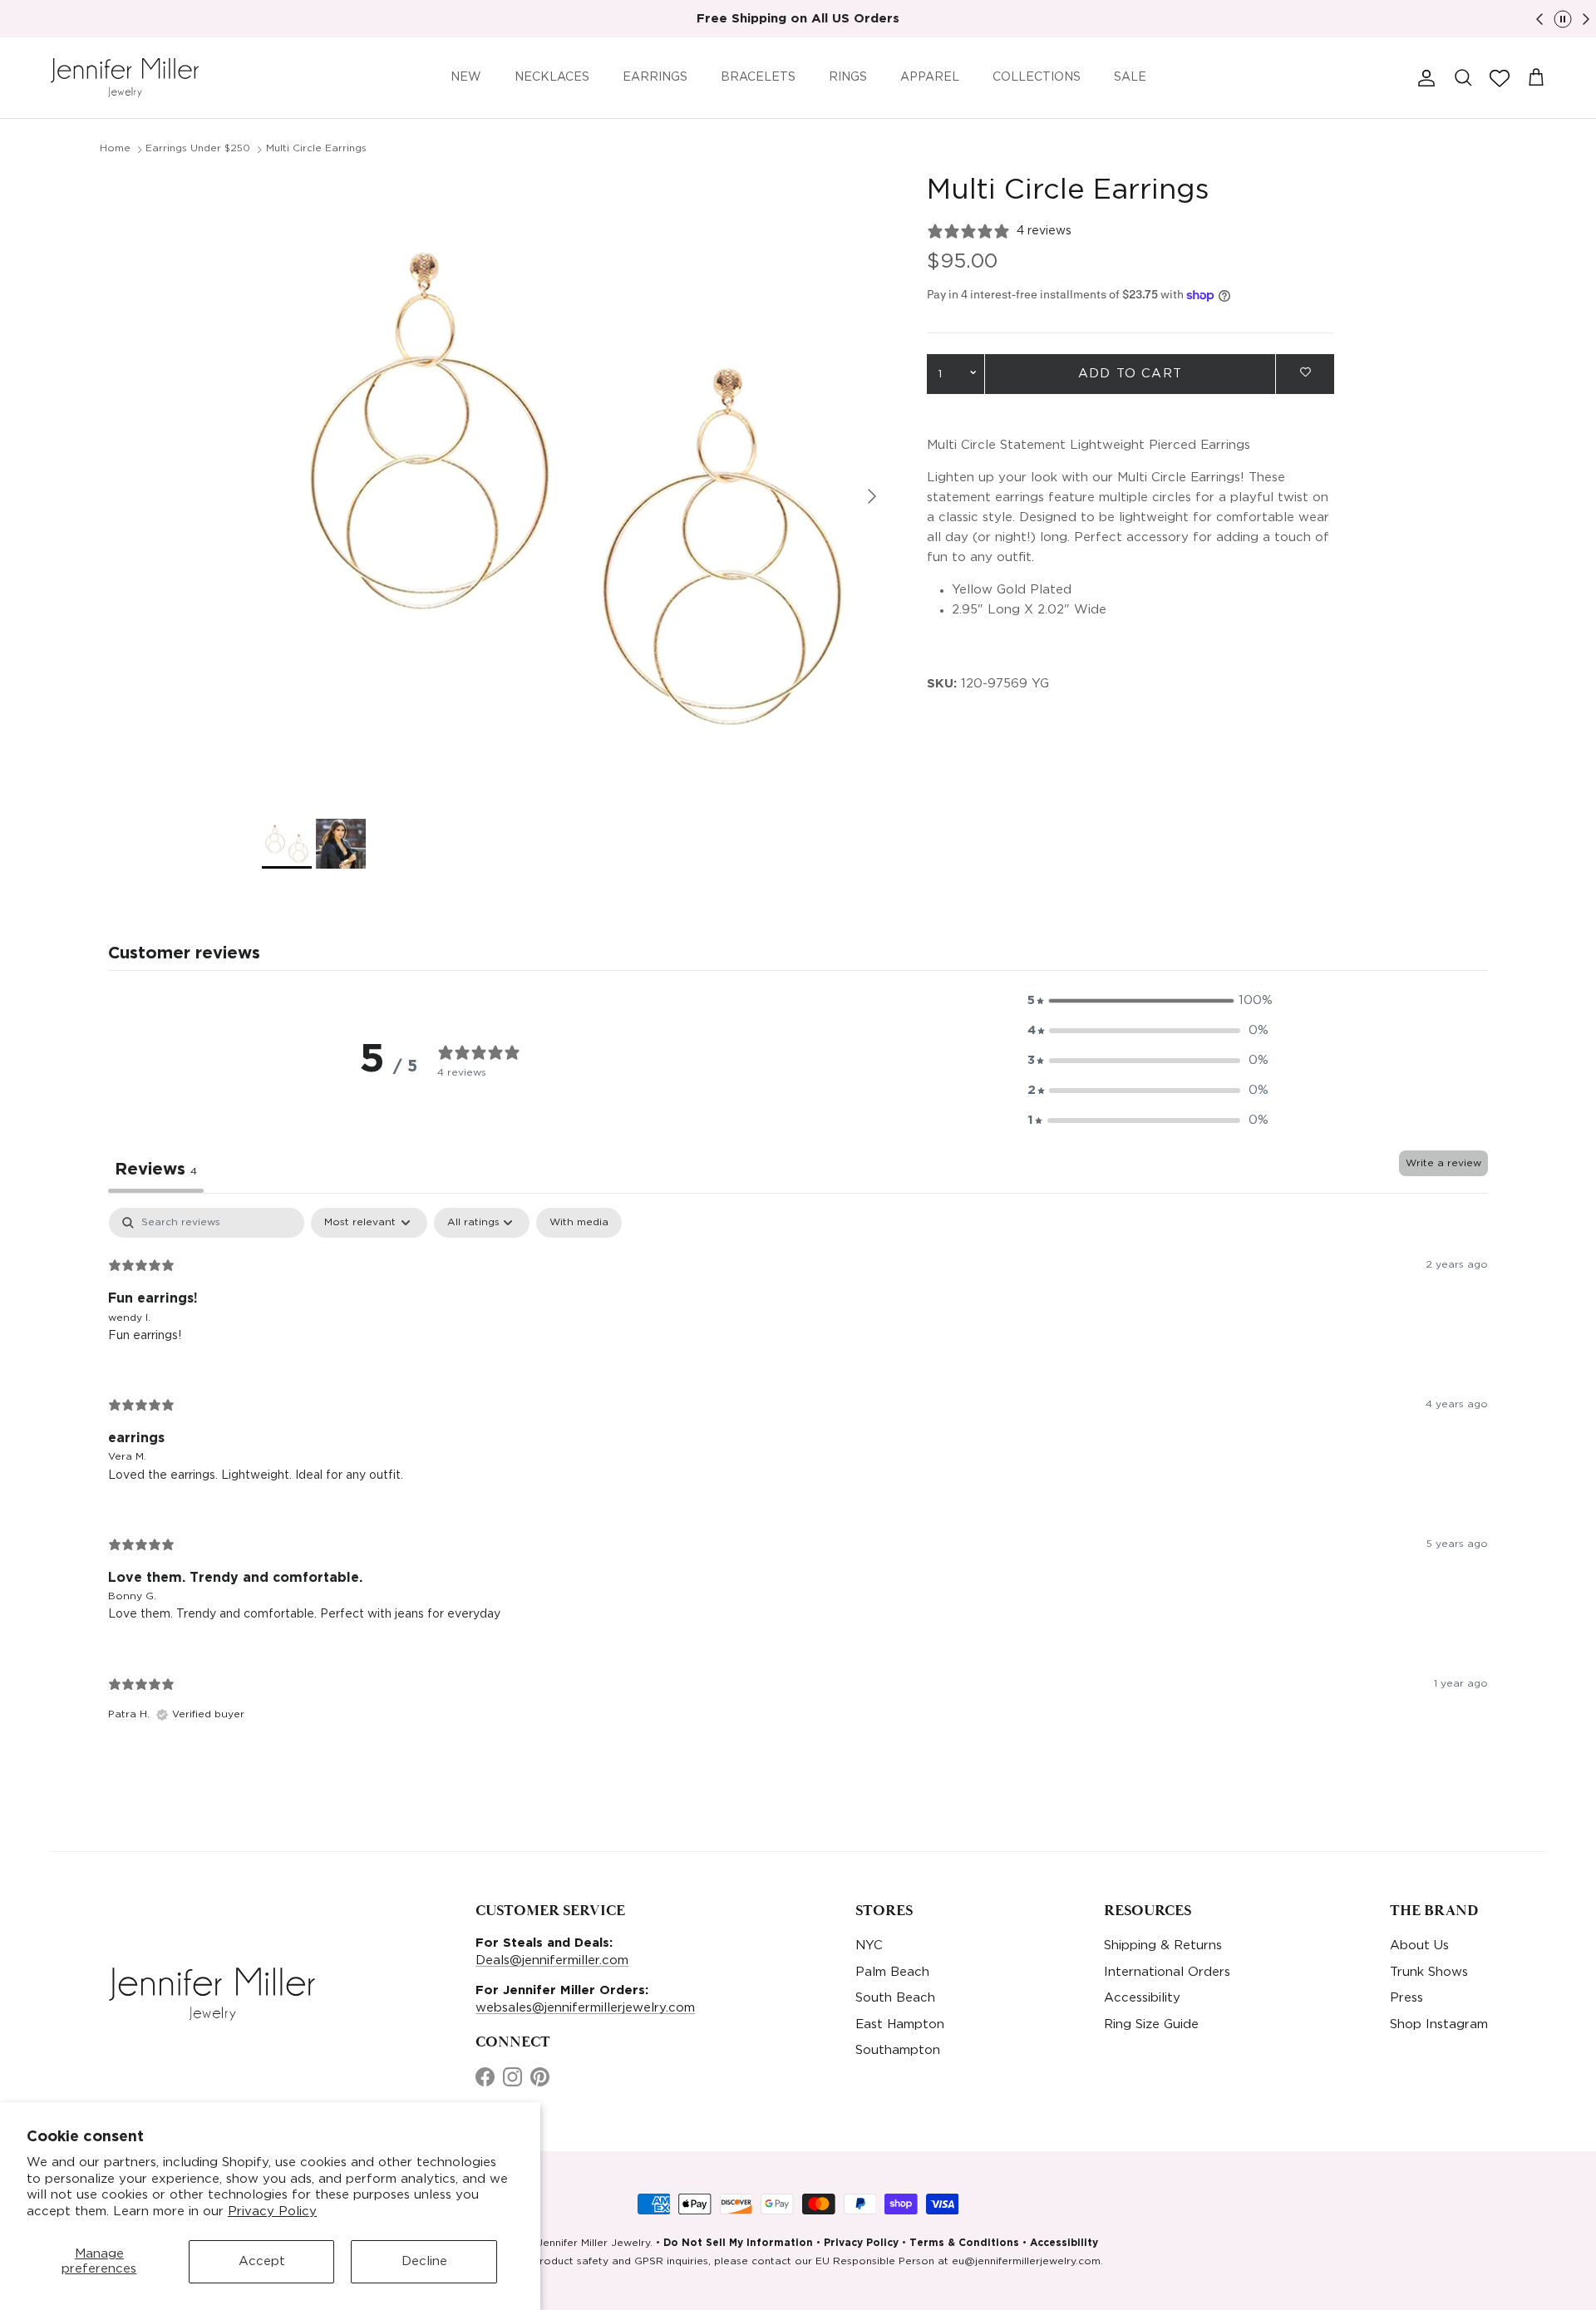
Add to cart (1130, 374)
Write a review (1443, 1163)
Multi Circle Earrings (316, 148)
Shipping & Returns (1163, 1946)
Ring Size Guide (1151, 2024)
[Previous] (1539, 19)
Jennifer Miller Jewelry (594, 2243)
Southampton (898, 2050)
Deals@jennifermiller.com (552, 1960)
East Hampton (900, 2024)
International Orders (1167, 1972)
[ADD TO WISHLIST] (1305, 373)
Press (1406, 1998)
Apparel (930, 77)
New (466, 77)
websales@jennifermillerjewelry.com (585, 2008)
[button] (1500, 78)
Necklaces (552, 77)
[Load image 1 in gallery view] (576, 488)
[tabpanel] (798, 1479)
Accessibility (1142, 1998)
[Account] (1423, 78)
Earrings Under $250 (198, 148)
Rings (848, 77)
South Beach (895, 1998)
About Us (1419, 1946)
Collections (1037, 77)
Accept (262, 2261)
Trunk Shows (1429, 1972)
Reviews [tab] (156, 1170)
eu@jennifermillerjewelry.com (1026, 2261)
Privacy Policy (272, 2211)
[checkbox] (579, 1223)
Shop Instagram (1439, 2024)
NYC (869, 1946)
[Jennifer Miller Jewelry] (125, 77)
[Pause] (1563, 19)
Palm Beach (892, 1972)
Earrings (655, 77)
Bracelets (758, 77)
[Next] (1586, 19)
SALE (1130, 77)
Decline (424, 2261)
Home (115, 148)
